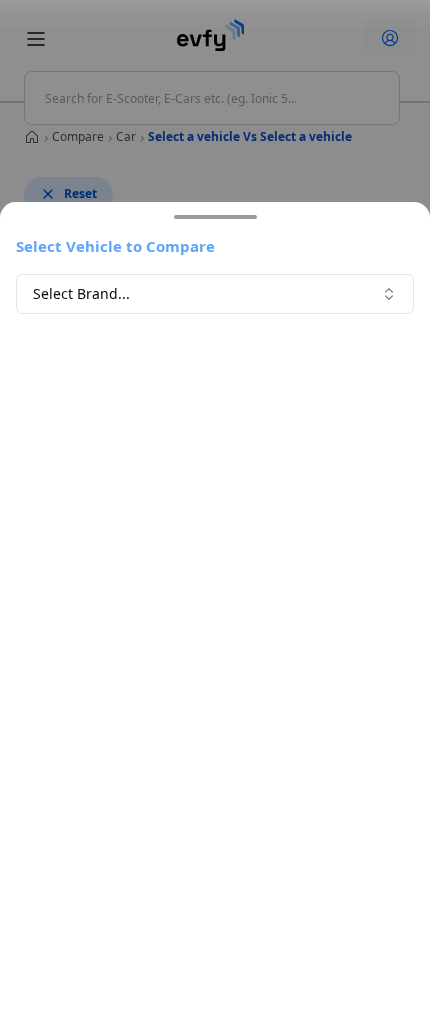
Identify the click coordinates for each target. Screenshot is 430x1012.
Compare (78, 136)
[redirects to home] (211, 35)
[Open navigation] (36, 39)
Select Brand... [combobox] (81, 293)
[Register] (390, 38)
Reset (80, 193)
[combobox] (212, 98)
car (126, 136)
